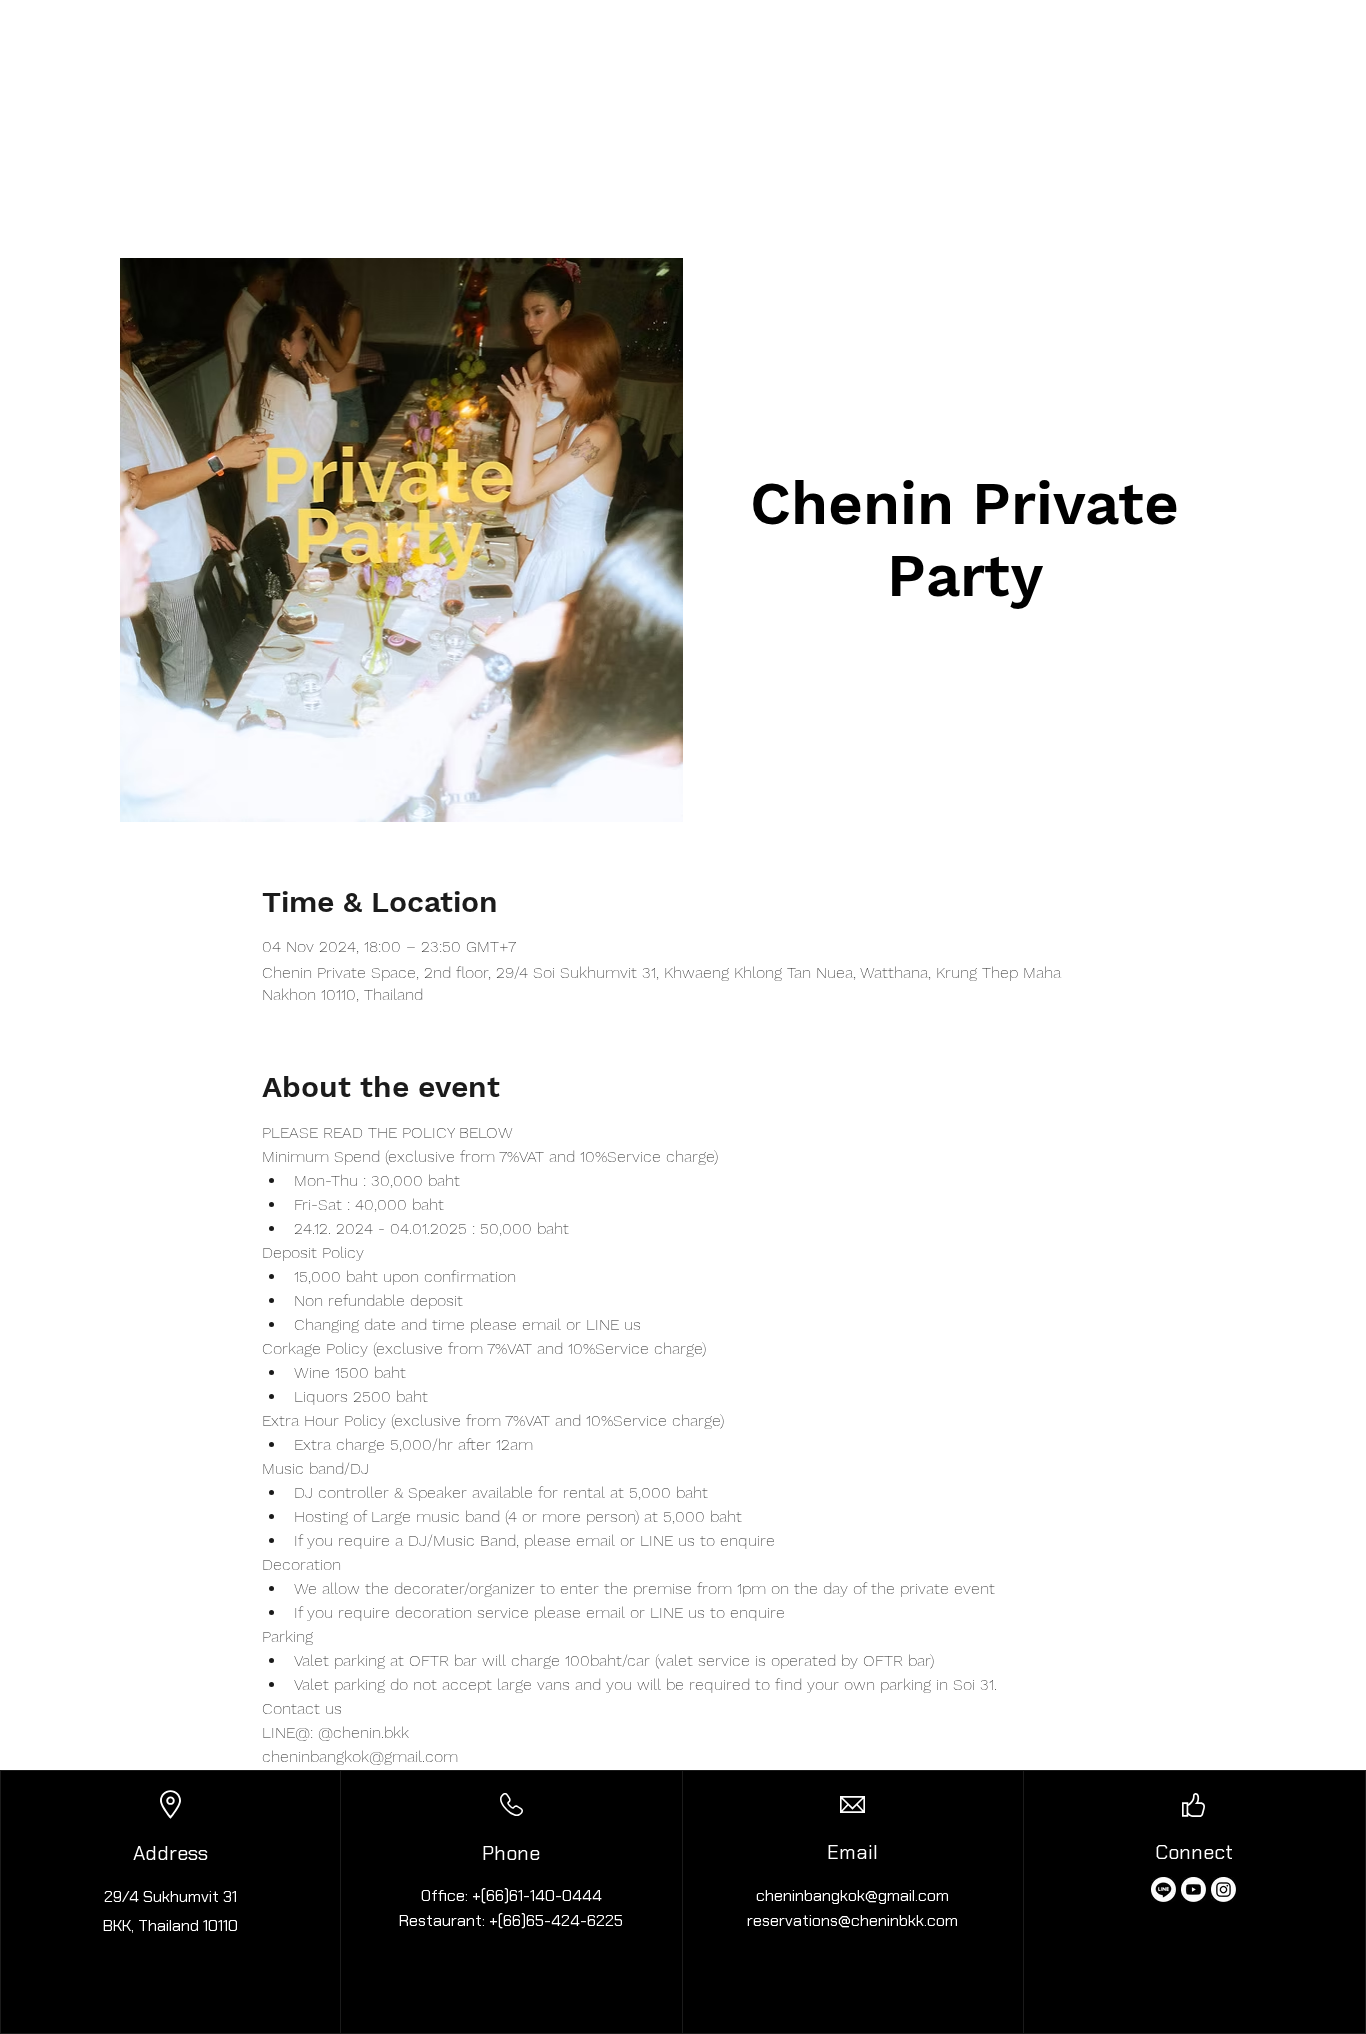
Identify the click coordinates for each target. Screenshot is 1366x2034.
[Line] (1163, 1889)
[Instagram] (1223, 1889)
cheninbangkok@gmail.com (852, 1895)
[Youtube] (1193, 1889)
